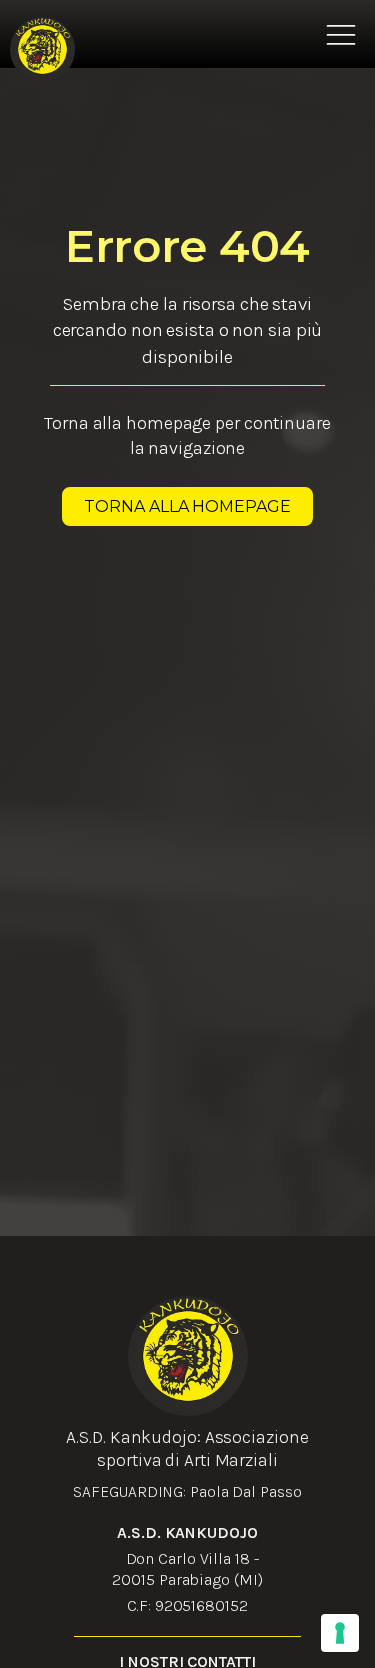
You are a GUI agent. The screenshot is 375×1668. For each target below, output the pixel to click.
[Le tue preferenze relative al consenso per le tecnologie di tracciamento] (340, 1633)
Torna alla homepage (187, 506)
